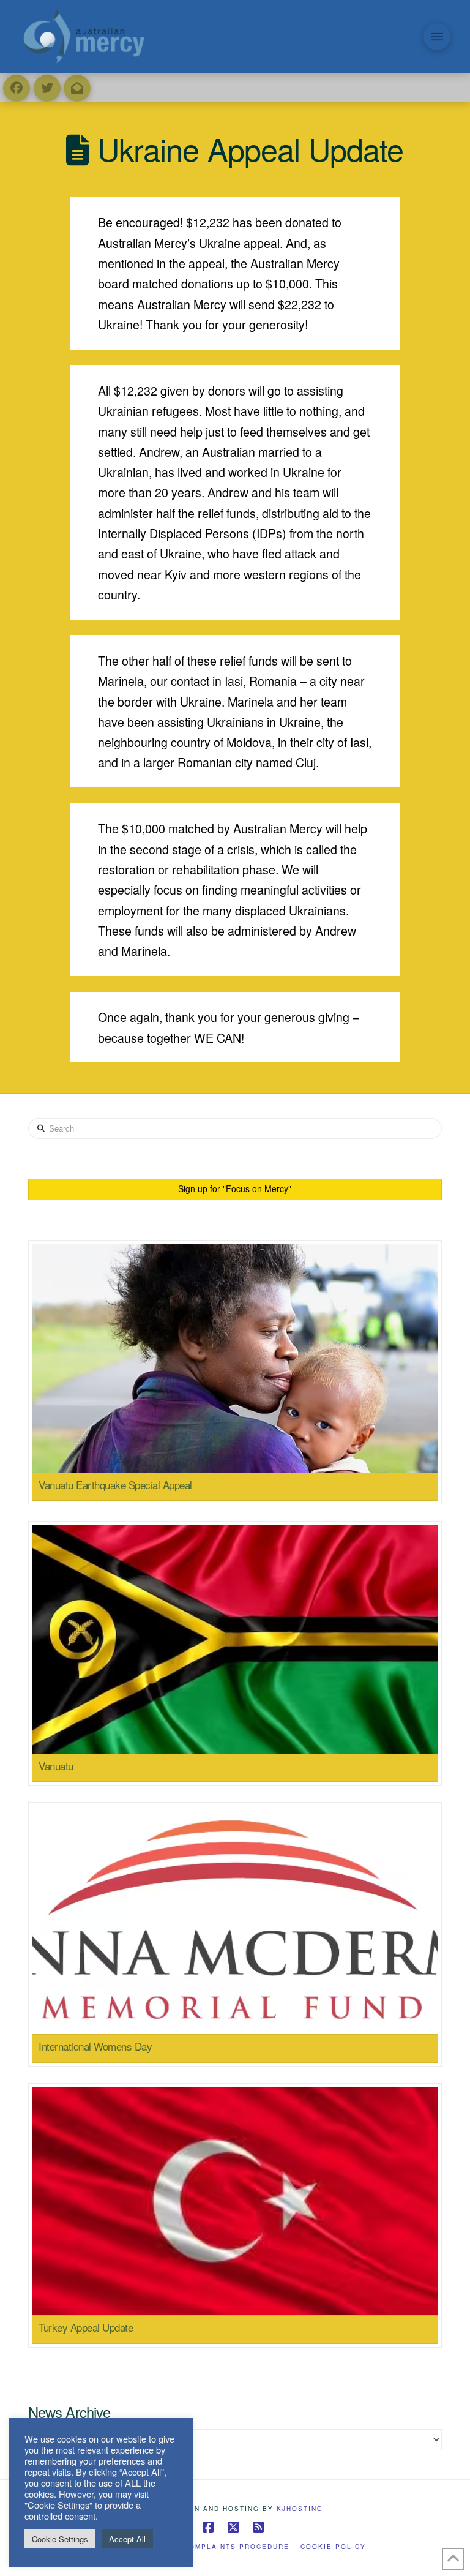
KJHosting (300, 2509)
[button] (437, 37)
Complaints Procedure (237, 2547)
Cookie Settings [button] (60, 2539)
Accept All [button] (127, 2539)
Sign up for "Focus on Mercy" (235, 1188)
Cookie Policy (333, 2547)
